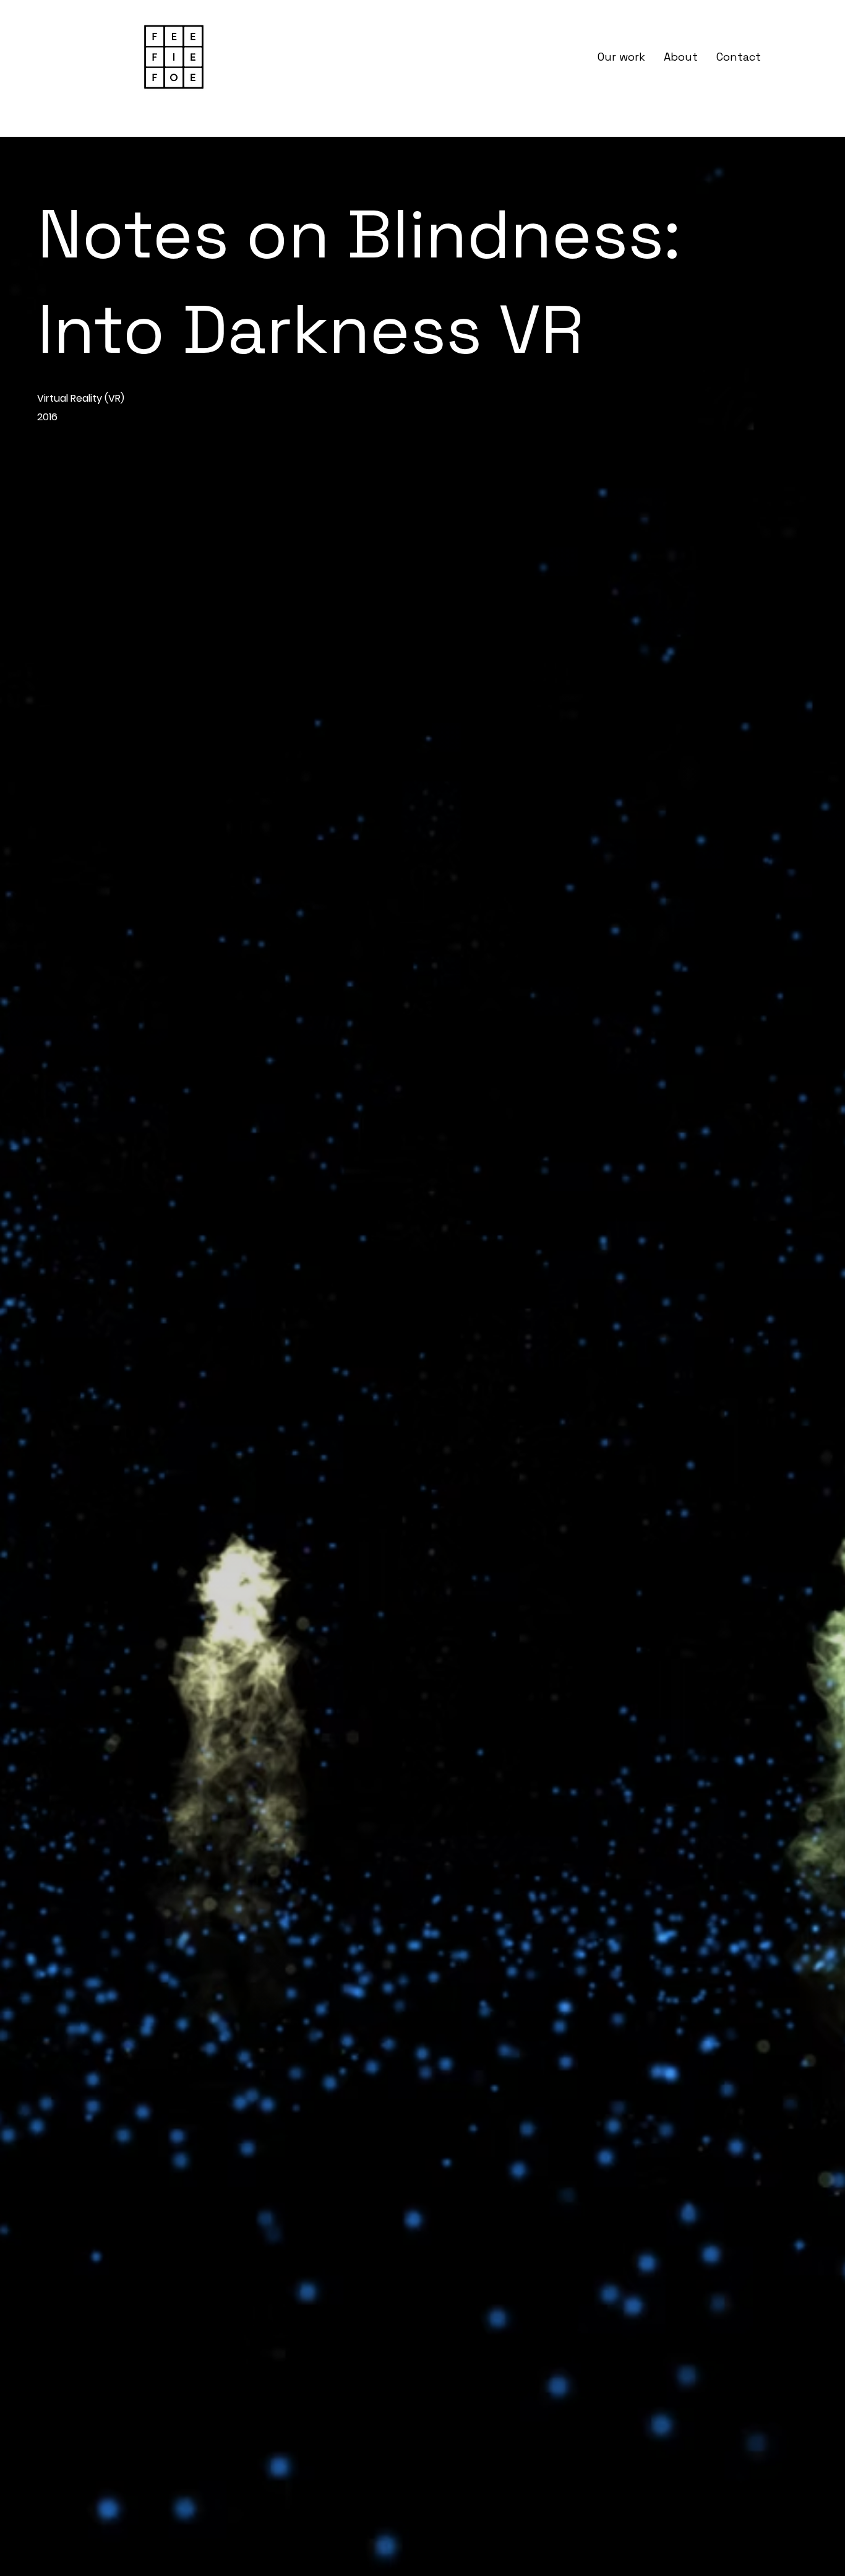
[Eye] (174, 57)
